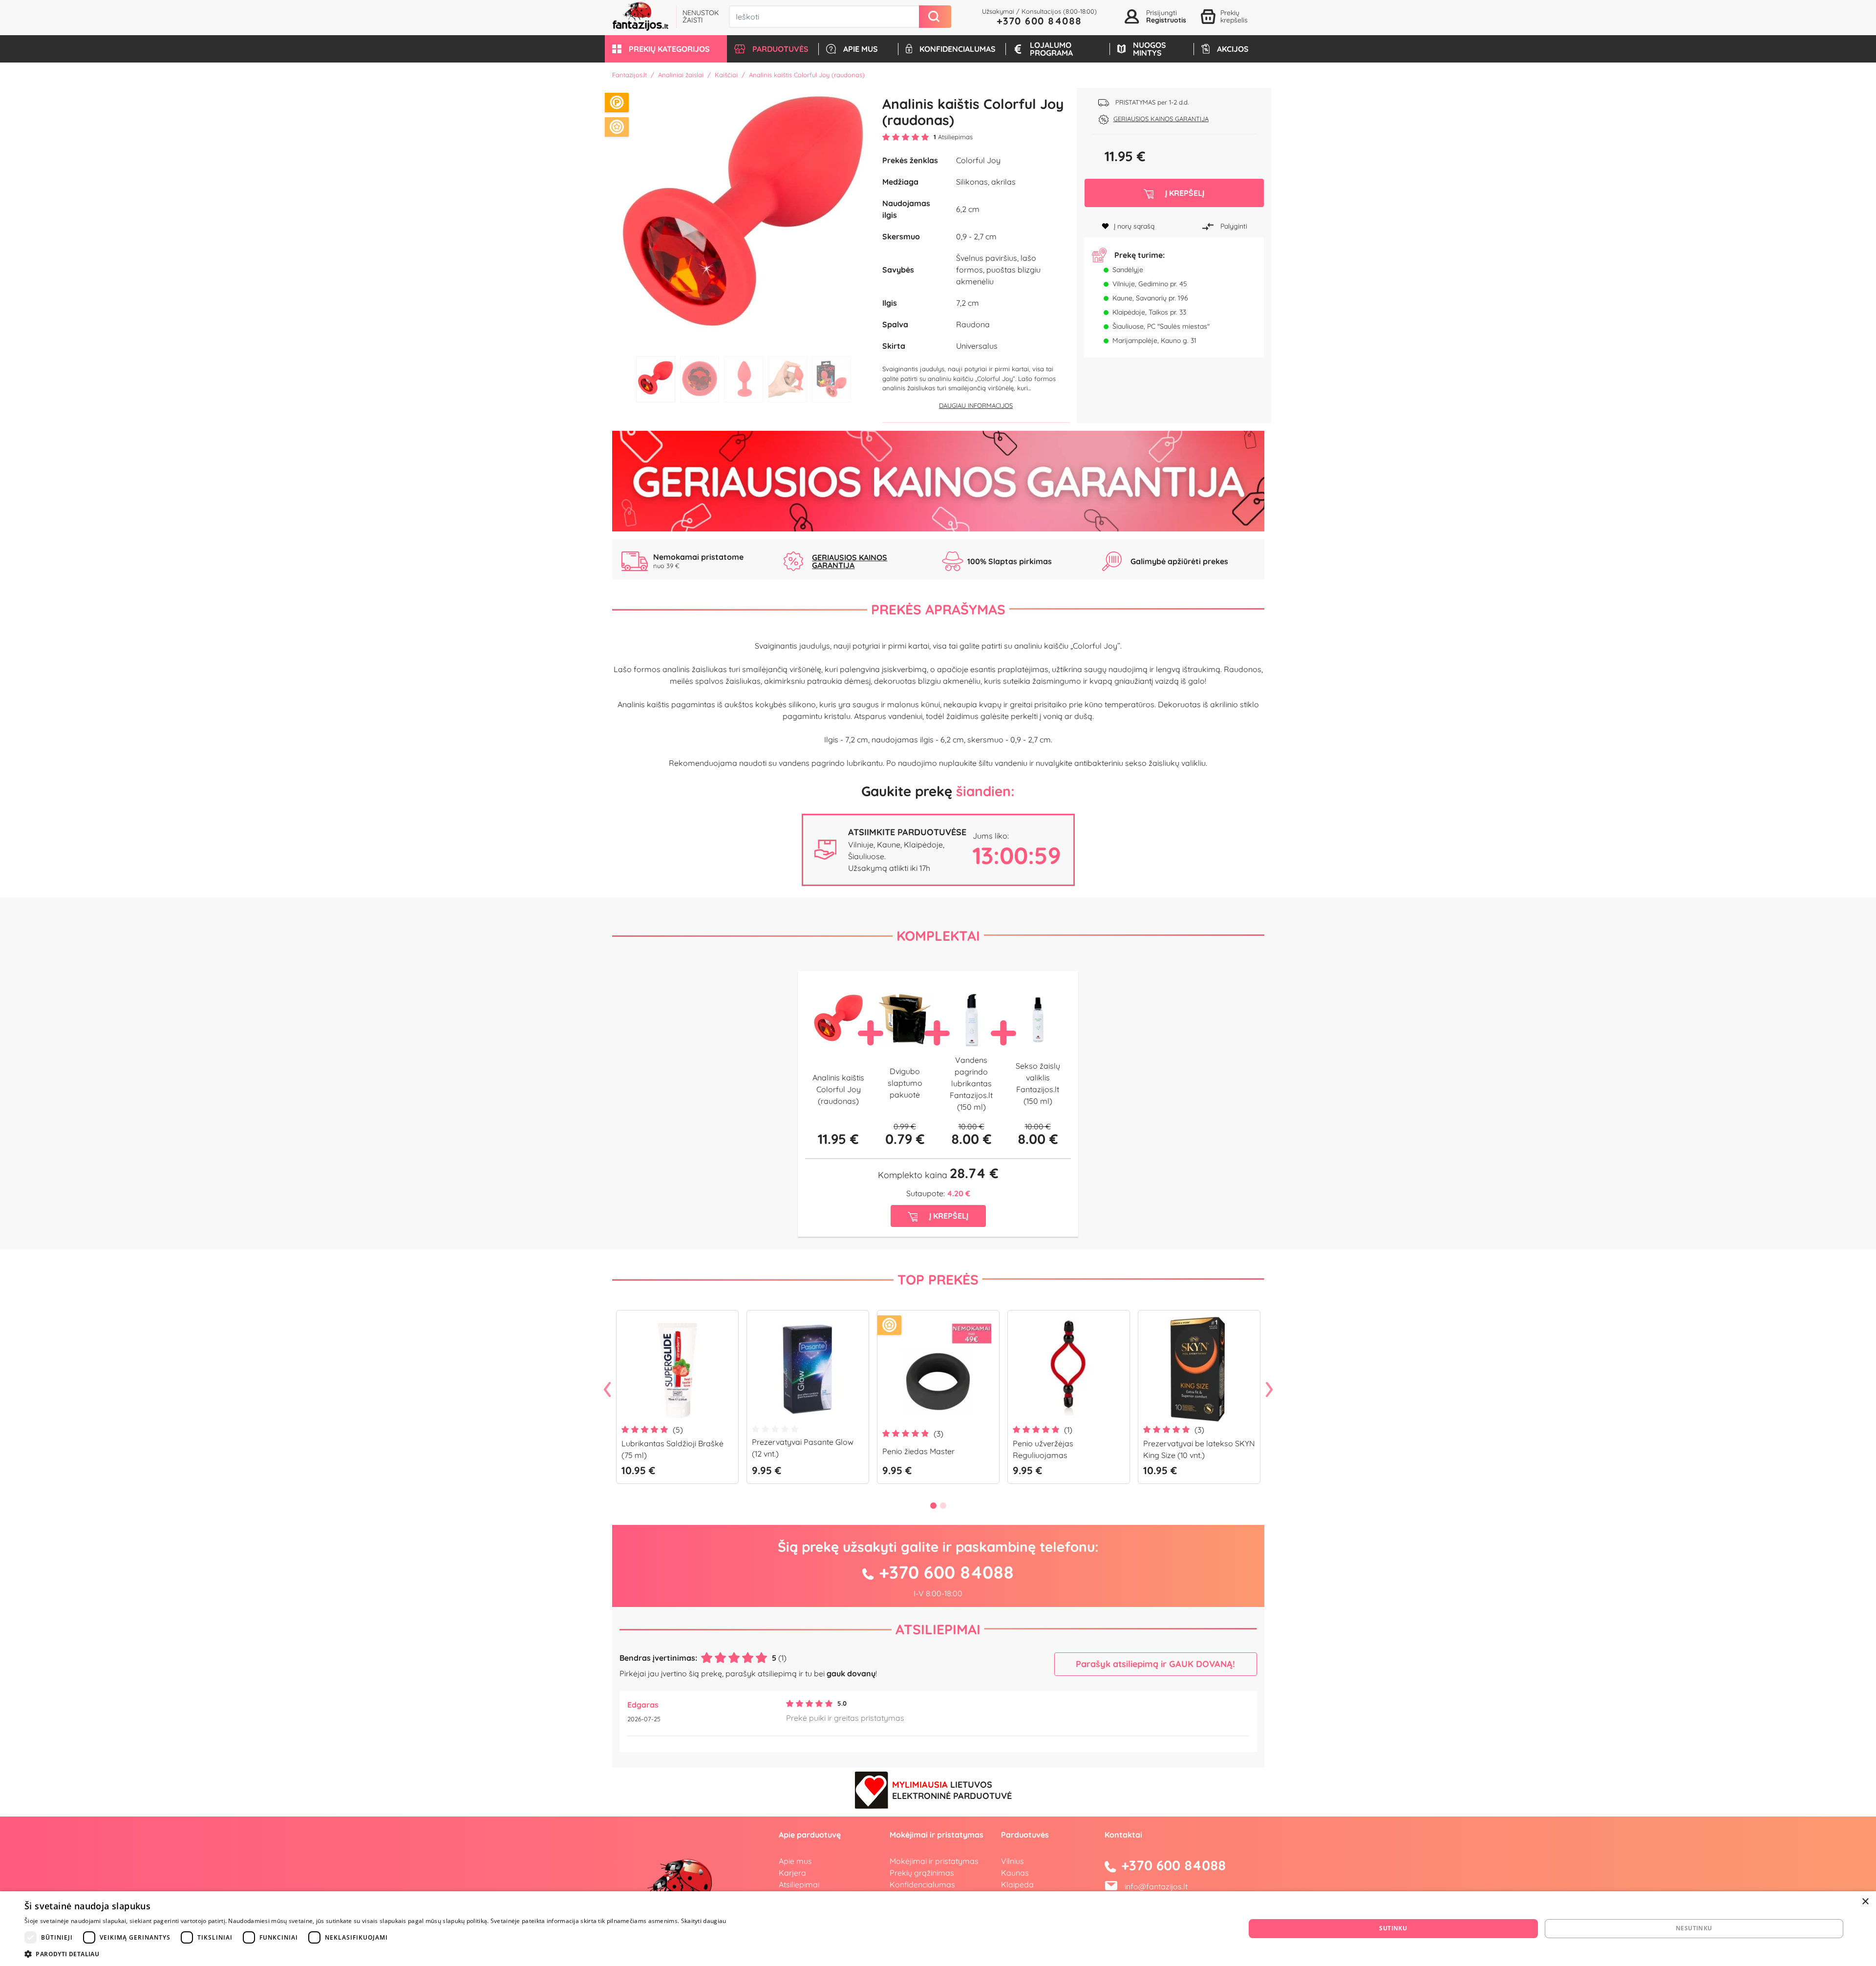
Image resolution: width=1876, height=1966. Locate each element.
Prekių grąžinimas (922, 1873)
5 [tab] (831, 379)
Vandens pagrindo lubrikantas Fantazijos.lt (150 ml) (971, 1083)
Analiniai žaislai (681, 75)
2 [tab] (700, 379)
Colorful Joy (978, 160)
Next (1269, 1390)
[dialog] (938, 1929)
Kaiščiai (726, 75)
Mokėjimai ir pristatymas (934, 1861)
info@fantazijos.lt (1156, 1886)
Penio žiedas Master (918, 1451)
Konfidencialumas (922, 1884)
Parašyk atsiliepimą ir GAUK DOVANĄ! (1155, 1664)
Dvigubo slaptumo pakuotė (905, 1083)
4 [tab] (788, 379)
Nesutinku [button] (1694, 1928)
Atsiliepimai (938, 1629)
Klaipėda (1017, 1884)
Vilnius (1013, 1861)
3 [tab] (744, 379)
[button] (666, 49)
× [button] (1865, 1902)
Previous (607, 1390)
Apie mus (795, 1861)
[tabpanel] (744, 220)
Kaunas (1015, 1873)
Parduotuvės (1025, 1835)
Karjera (792, 1873)
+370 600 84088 (1039, 21)
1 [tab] (656, 379)
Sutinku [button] (1393, 1928)
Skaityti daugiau (704, 1921)
